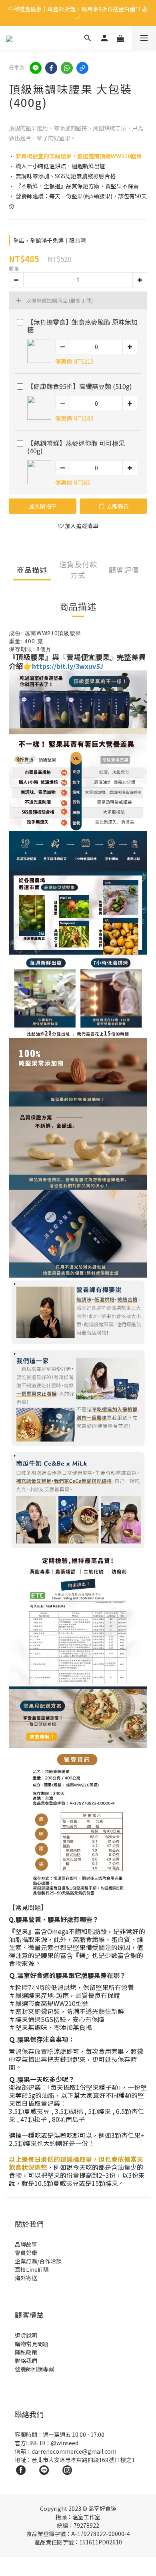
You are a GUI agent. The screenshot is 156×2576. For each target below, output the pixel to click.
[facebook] (51, 68)
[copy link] (82, 68)
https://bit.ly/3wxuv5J (68, 666)
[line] (36, 68)
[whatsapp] (67, 68)
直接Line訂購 (32, 2269)
